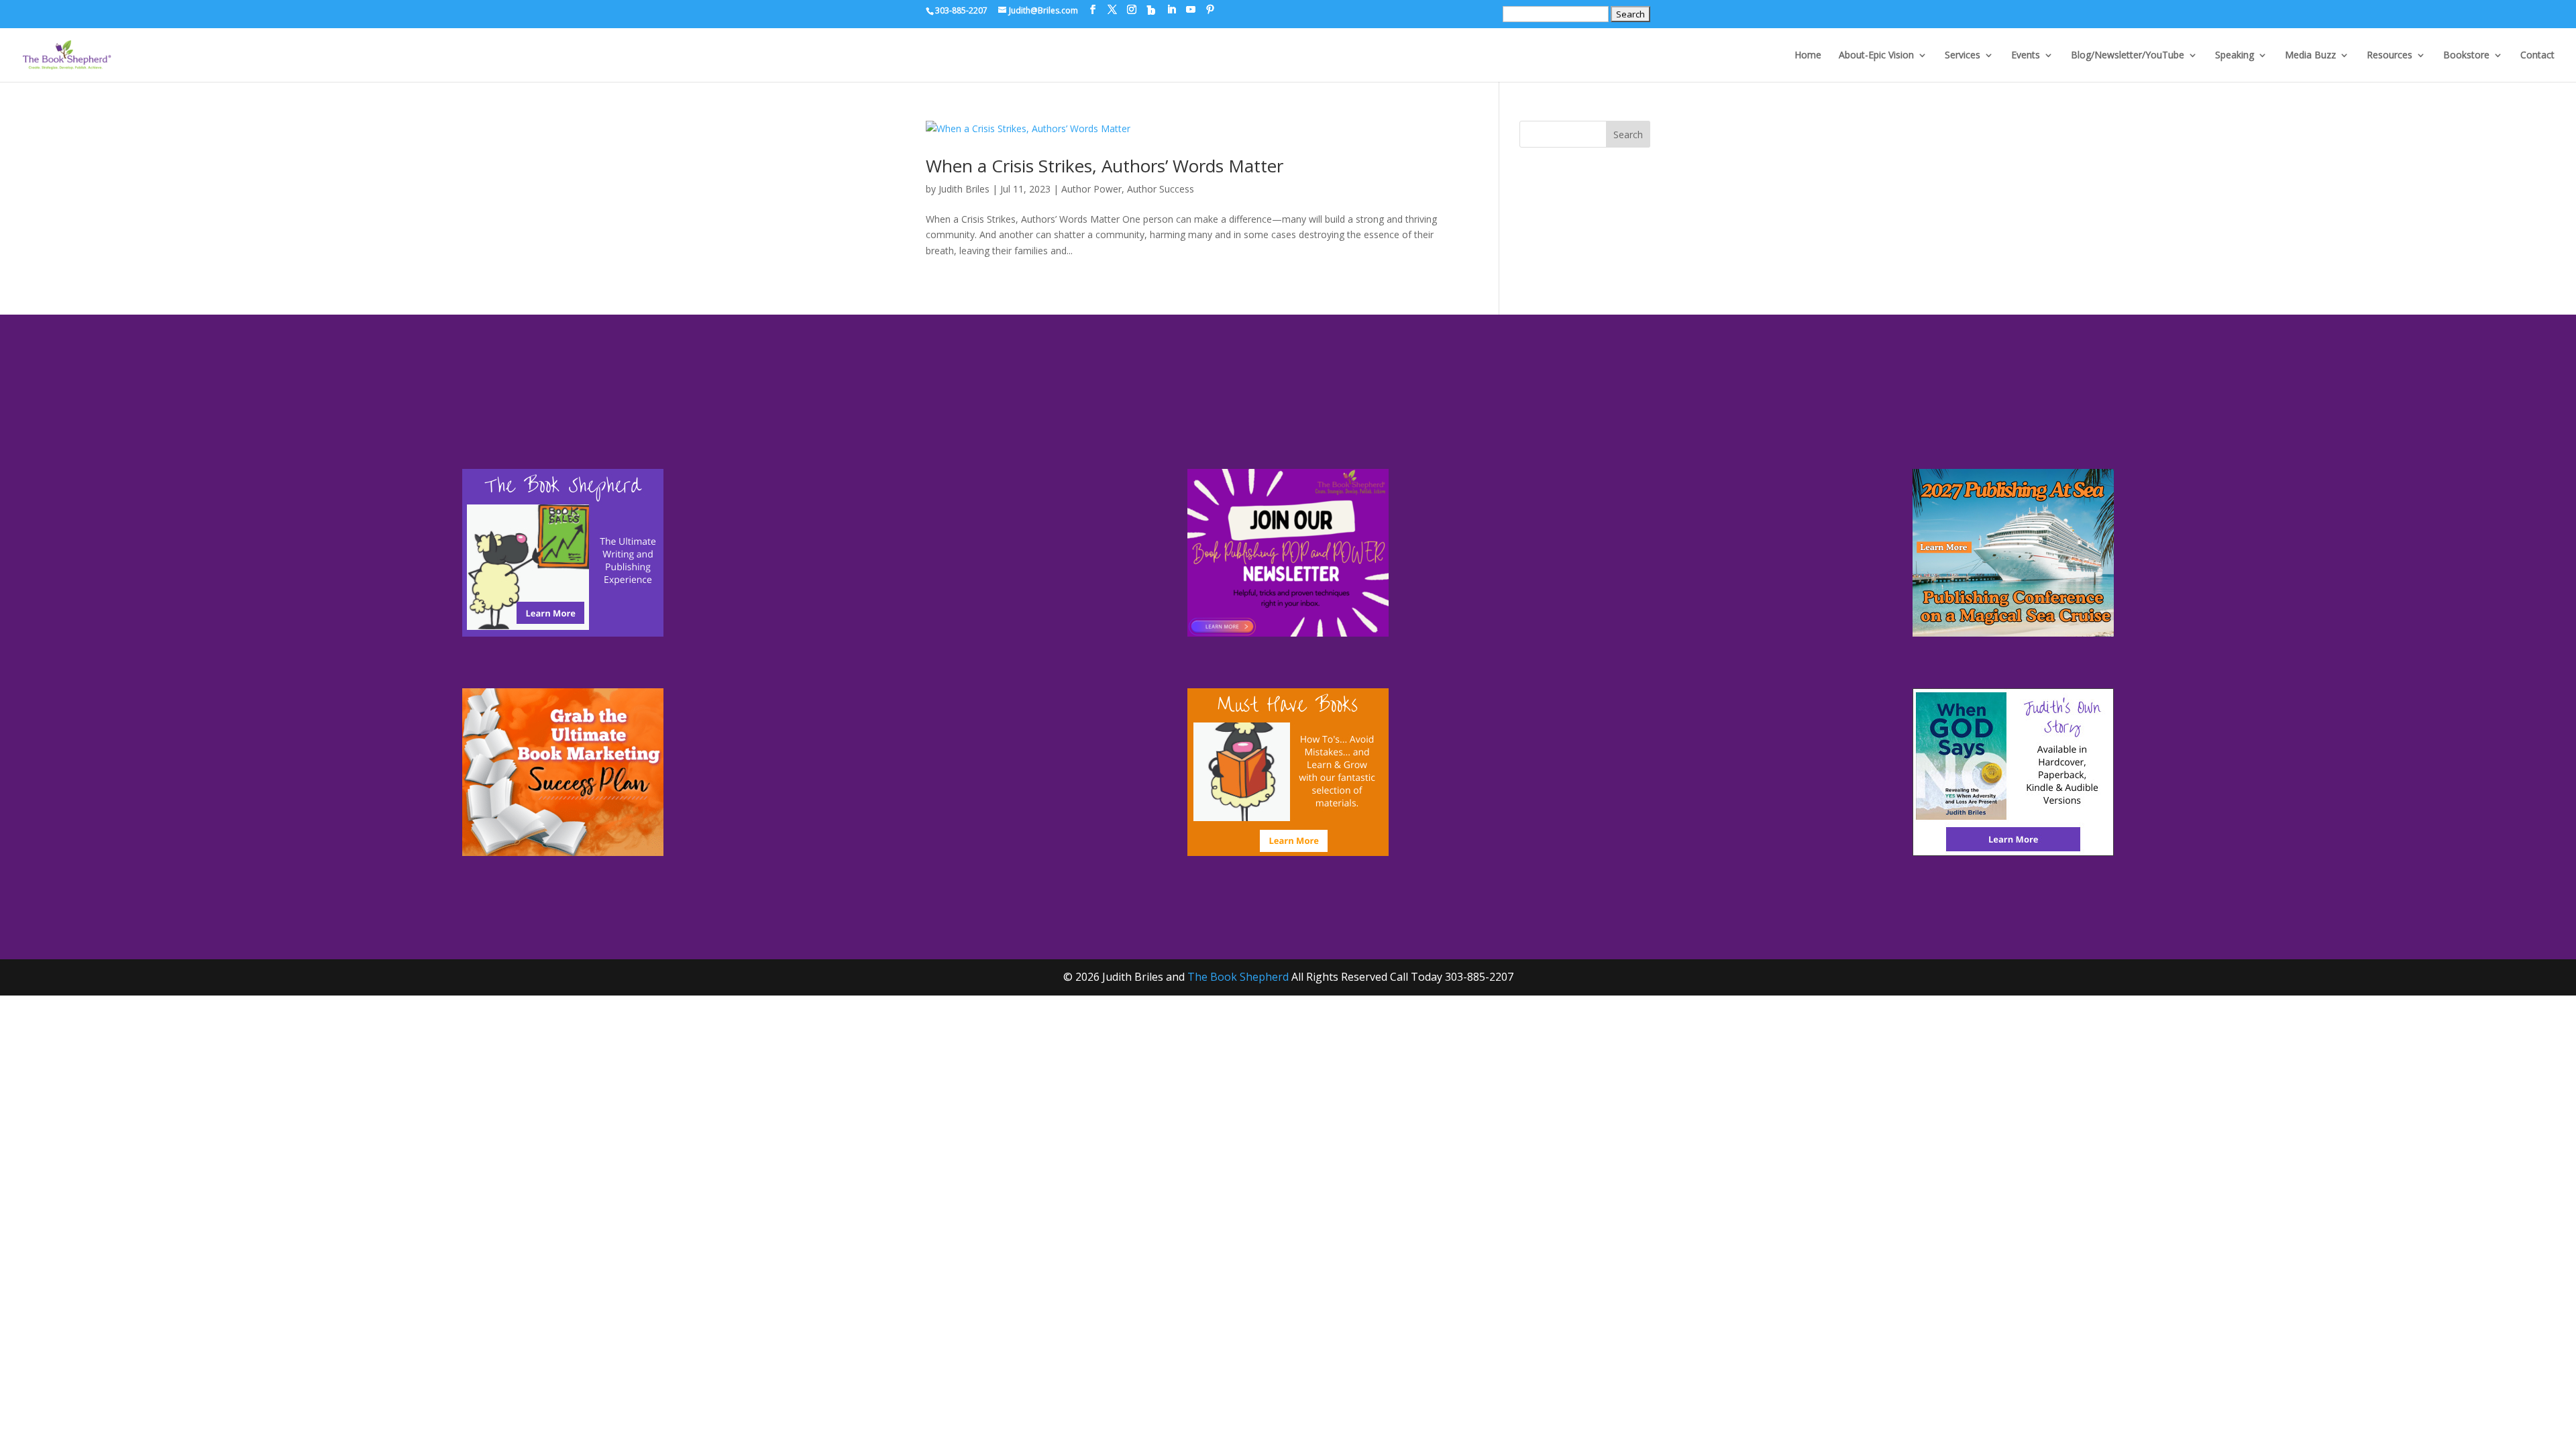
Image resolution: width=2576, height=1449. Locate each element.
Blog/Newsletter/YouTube (2128, 56)
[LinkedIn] (1171, 10)
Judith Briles (964, 189)
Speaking (2235, 56)
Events (2026, 56)
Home (1808, 56)
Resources (2390, 56)
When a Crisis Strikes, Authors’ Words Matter (1105, 166)
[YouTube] (1191, 10)
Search (1628, 135)
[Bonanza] (1151, 10)
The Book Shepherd (1238, 977)
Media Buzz (2310, 56)
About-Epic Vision (1876, 56)
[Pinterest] (1210, 10)
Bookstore (2466, 56)
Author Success (1161, 189)
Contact (2537, 56)
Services (1963, 56)
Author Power (1091, 189)
